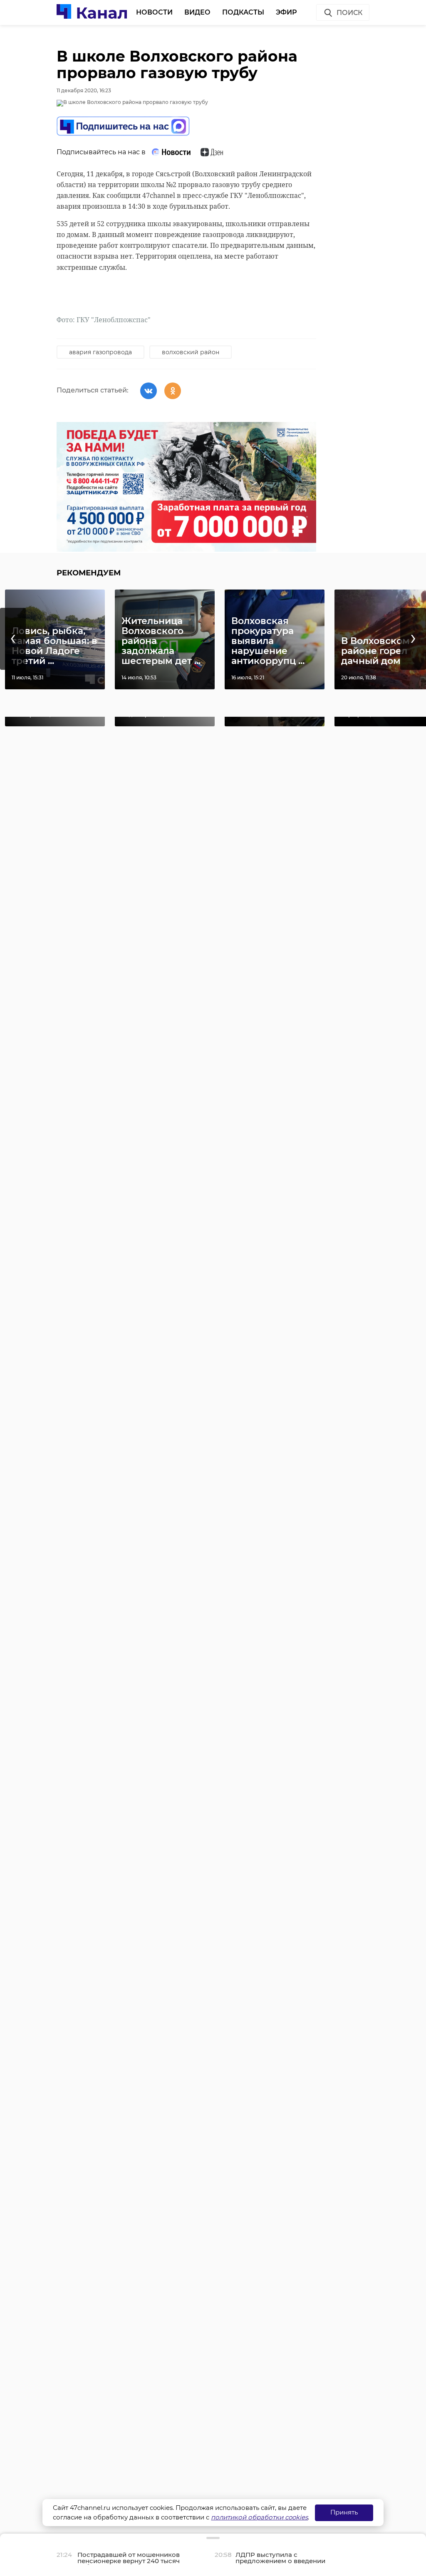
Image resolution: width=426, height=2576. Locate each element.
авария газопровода (100, 352)
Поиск (349, 13)
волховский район (191, 352)
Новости (154, 12)
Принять (344, 2512)
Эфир (286, 12)
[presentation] (13, 639)
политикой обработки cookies (259, 2517)
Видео (197, 12)
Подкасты (243, 12)
